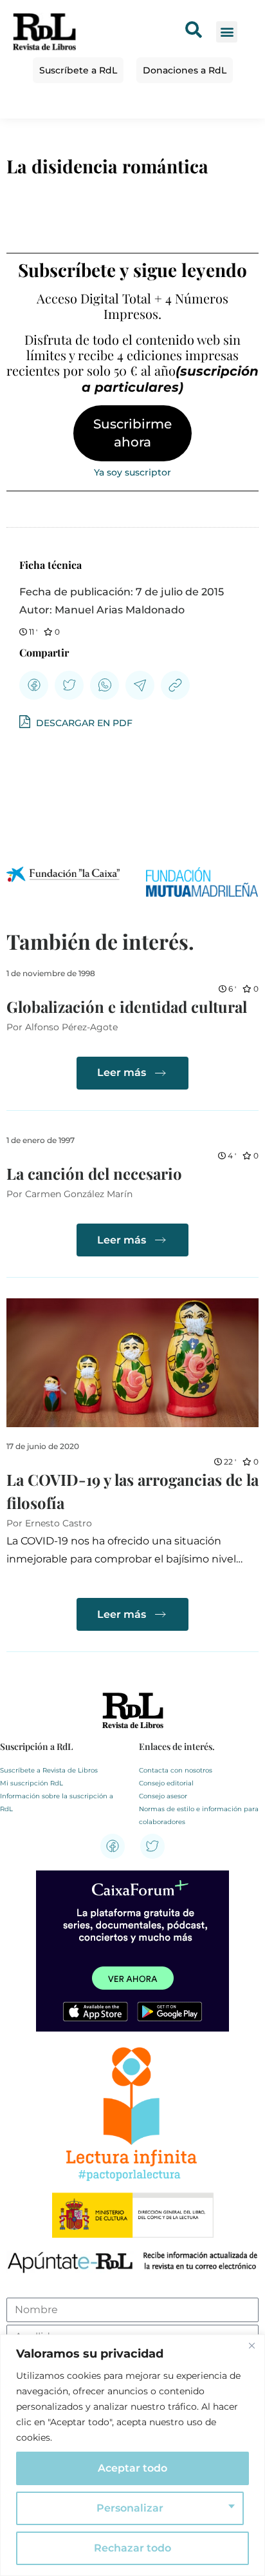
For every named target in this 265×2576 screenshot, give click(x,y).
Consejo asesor (163, 1796)
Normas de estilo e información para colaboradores (199, 1815)
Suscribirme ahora (132, 433)
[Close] (251, 2345)
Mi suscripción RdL (32, 1783)
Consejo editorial (166, 1783)
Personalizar (130, 2508)
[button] (227, 32)
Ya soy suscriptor (132, 472)
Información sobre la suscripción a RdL (57, 1802)
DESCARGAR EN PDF (83, 723)
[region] (132, 2455)
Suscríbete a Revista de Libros (49, 1770)
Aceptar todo (132, 2468)
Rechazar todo (132, 2548)
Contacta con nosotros (176, 1770)
